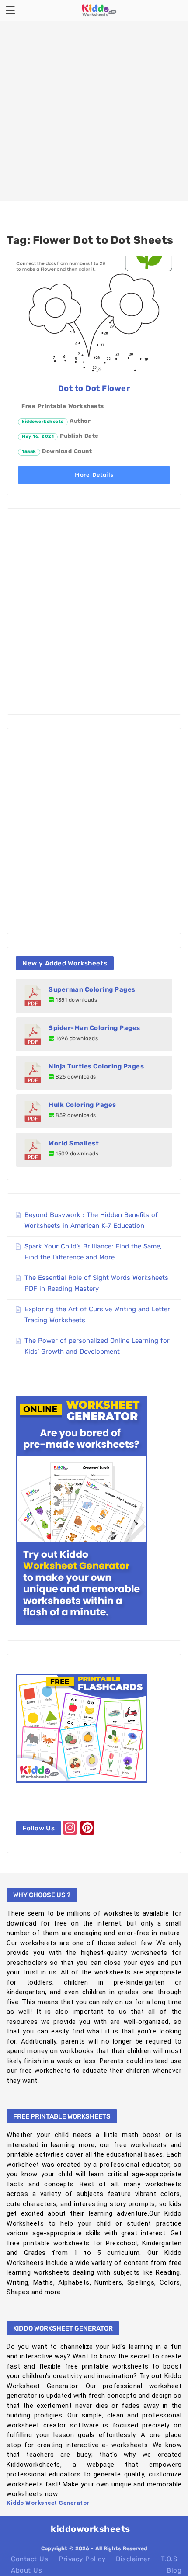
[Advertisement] (94, 100)
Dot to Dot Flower (94, 388)
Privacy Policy (82, 2559)
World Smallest (74, 1143)
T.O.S (169, 2559)
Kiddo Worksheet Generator (48, 2503)
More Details (94, 475)
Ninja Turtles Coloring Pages (96, 1066)
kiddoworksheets (43, 422)
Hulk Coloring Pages (82, 1105)
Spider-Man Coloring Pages (94, 1028)
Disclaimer (133, 2559)
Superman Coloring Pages (92, 989)
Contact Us (30, 2559)
